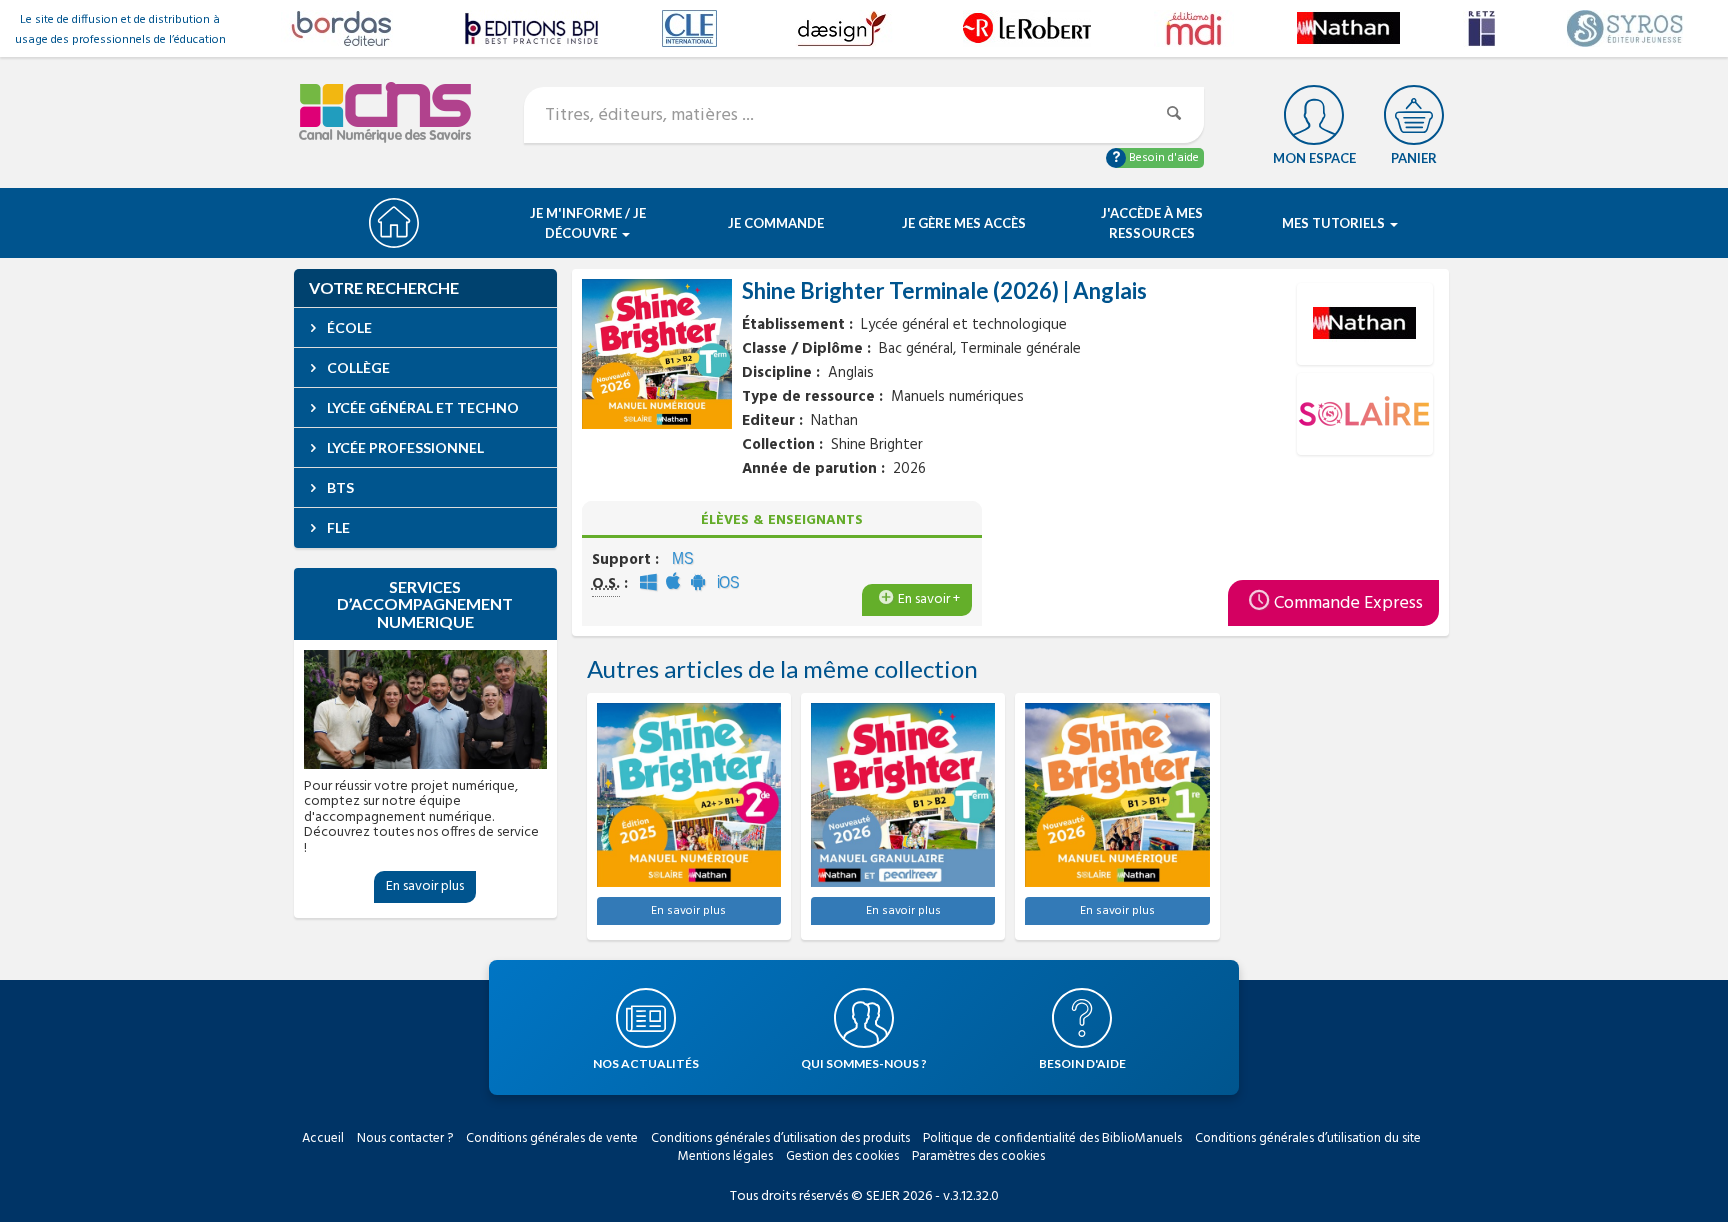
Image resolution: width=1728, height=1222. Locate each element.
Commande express (1348, 603)
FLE (337, 527)
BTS (339, 487)
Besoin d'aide (1162, 158)
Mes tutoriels (1335, 223)
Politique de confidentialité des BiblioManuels (1052, 1138)
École (348, 327)
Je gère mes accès (964, 223)
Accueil (323, 1138)
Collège (357, 367)
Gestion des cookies (842, 1156)
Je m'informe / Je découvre (588, 223)
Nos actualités (646, 1063)
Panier (1414, 158)
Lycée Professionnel (404, 447)
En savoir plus (425, 886)
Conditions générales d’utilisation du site (1308, 1138)
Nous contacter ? (405, 1138)
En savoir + (929, 599)
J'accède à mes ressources (1152, 223)
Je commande (776, 223)
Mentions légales (725, 1156)
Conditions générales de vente (552, 1138)
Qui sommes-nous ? (864, 1063)
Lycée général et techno (421, 407)
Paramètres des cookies (978, 1156)
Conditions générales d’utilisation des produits (780, 1138)
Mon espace (1314, 158)
